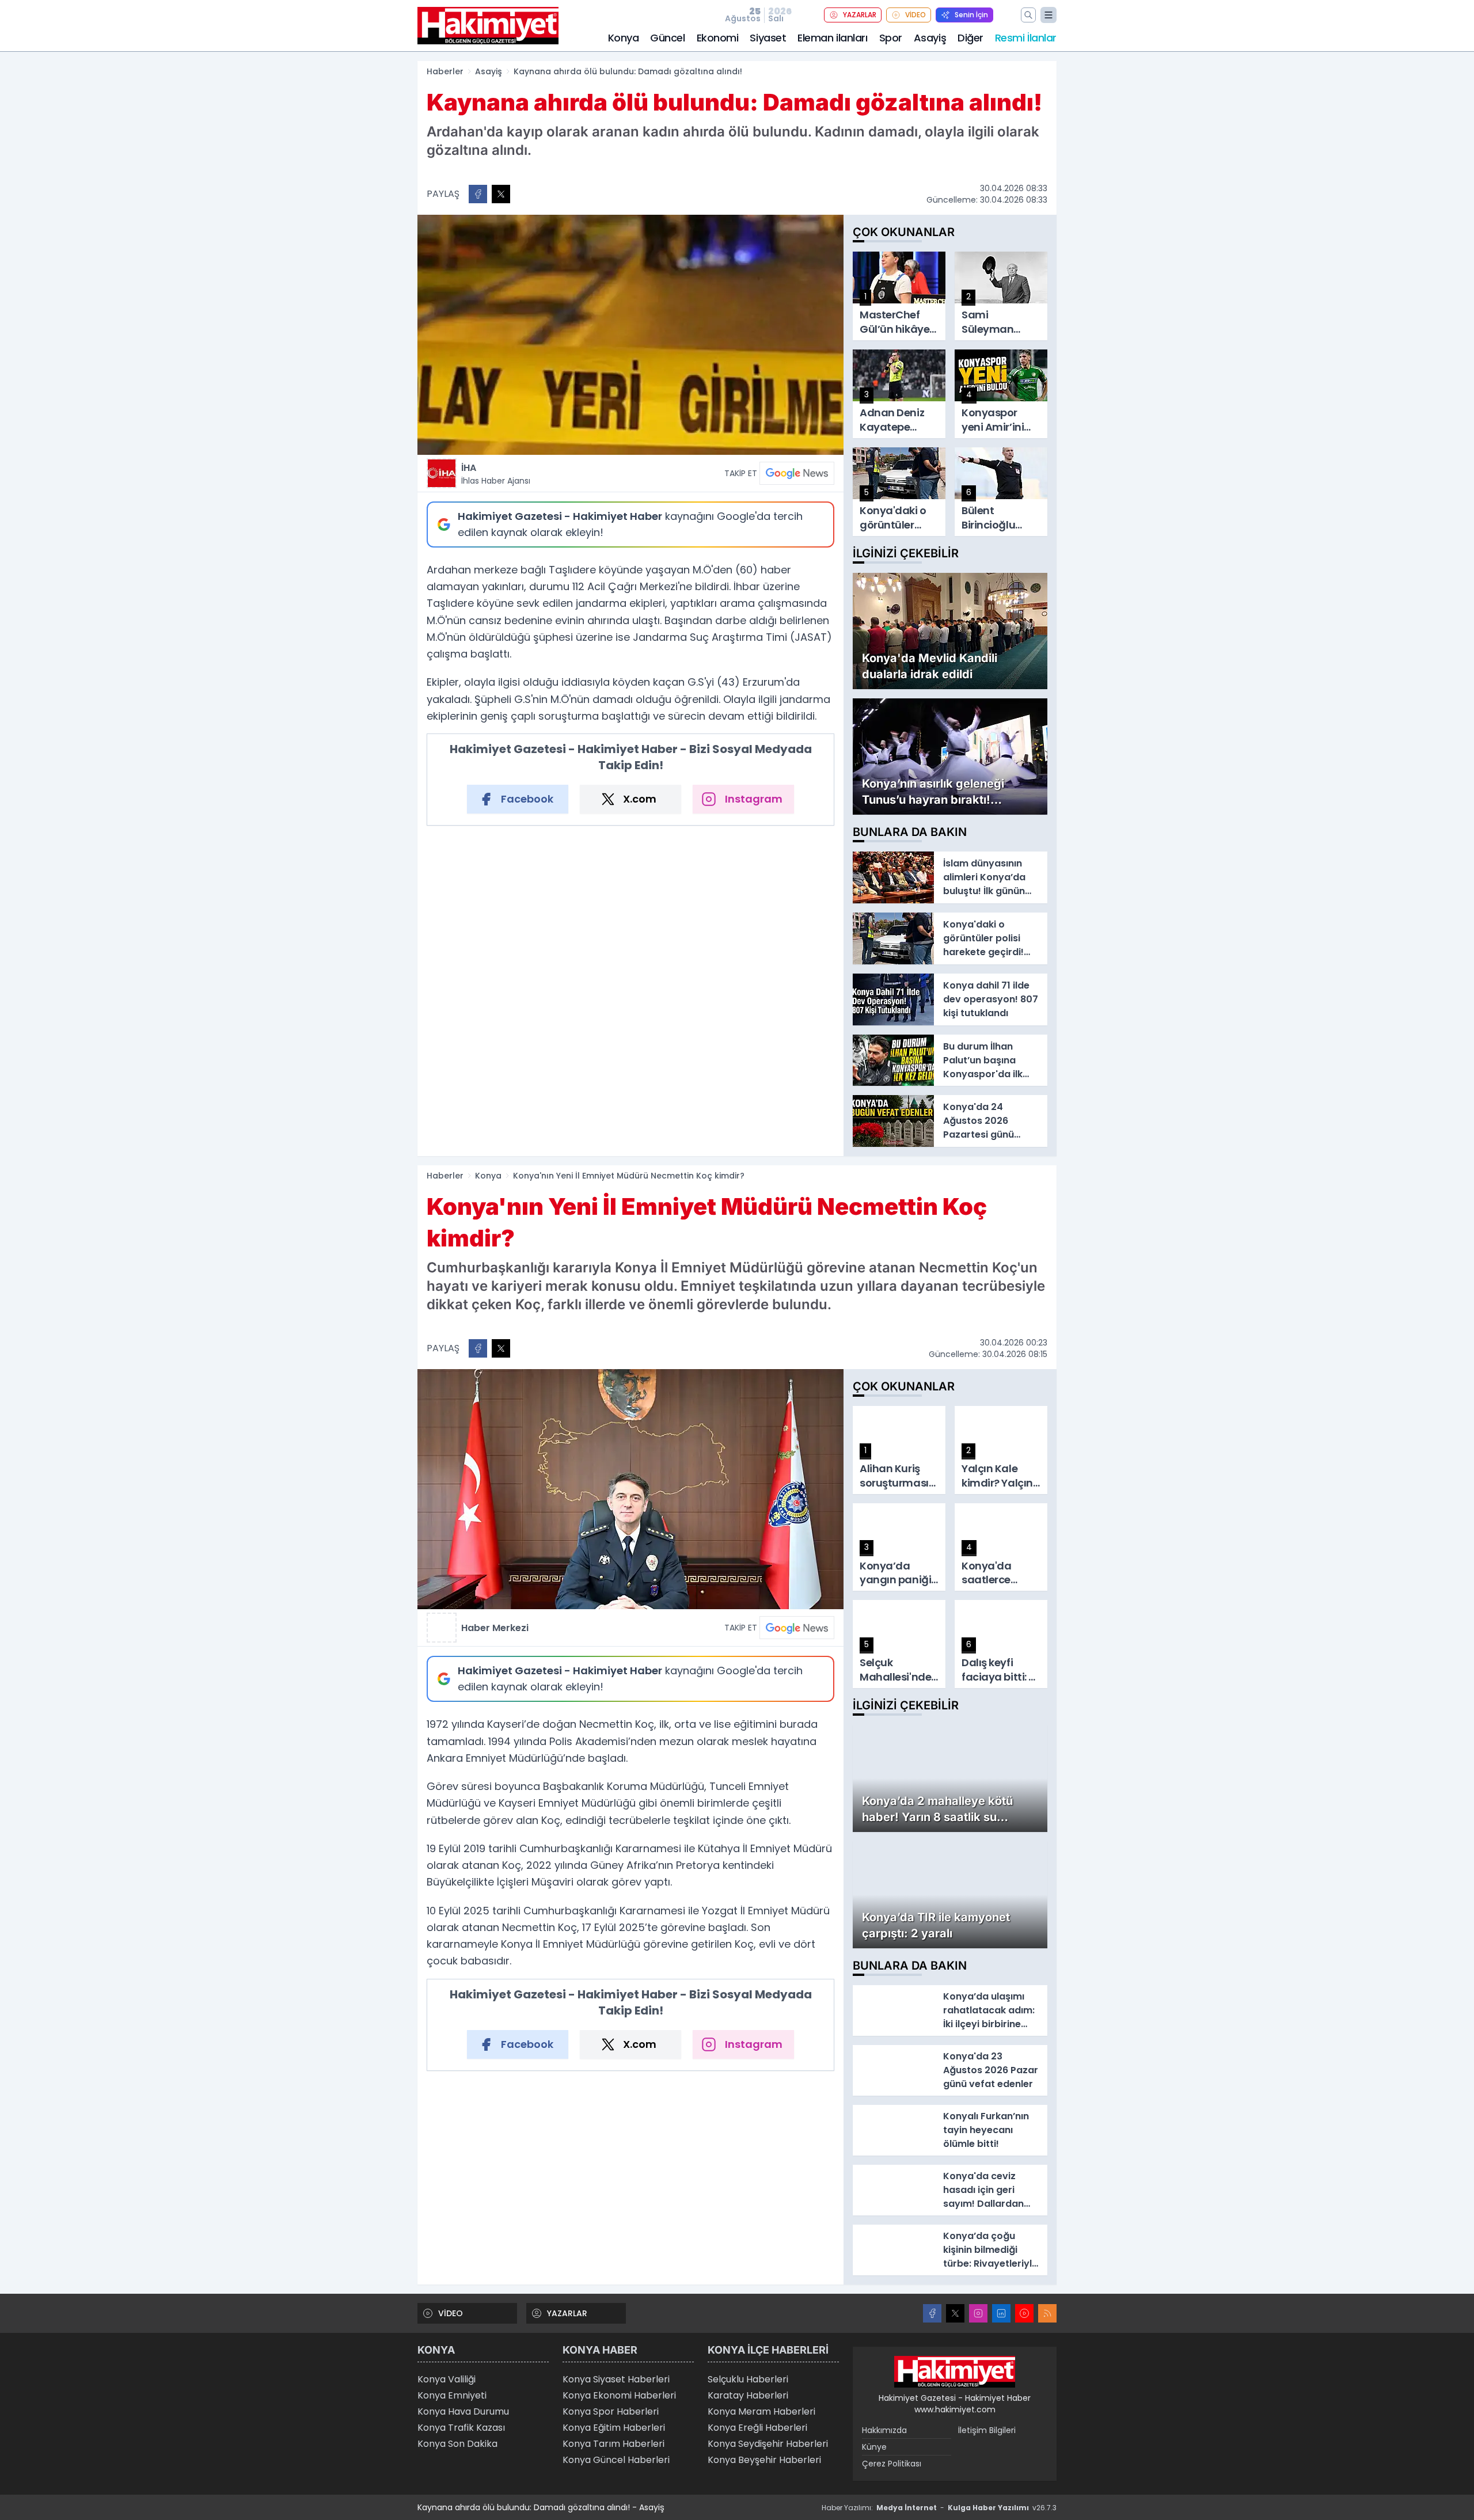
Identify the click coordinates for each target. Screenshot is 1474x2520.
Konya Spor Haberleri (611, 2411)
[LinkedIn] (1001, 2313)
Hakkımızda (884, 2430)
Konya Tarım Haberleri (613, 2444)
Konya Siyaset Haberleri (616, 2379)
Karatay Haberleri (748, 2395)
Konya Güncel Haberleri (616, 2460)
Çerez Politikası (892, 2464)
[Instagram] (978, 2313)
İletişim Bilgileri (987, 2430)
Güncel (667, 38)
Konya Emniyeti (452, 2395)
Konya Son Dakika (457, 2444)
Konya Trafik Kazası (461, 2428)
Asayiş (930, 38)
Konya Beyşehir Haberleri (764, 2460)
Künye (874, 2447)
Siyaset (768, 38)
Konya (624, 38)
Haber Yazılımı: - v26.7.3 (939, 2508)
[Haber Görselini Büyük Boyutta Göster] (630, 335)
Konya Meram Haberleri (761, 2411)
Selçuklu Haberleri (748, 2379)
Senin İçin (971, 15)
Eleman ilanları (832, 38)
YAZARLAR (860, 15)
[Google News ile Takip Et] (797, 473)
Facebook (527, 799)
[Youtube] (1024, 2313)
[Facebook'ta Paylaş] (478, 194)
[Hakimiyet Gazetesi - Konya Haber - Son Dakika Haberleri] (955, 2372)
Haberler (445, 71)
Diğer (970, 38)
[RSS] (1047, 2313)
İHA (496, 474)
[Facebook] (932, 2313)
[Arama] (1028, 15)
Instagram (754, 799)
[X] (955, 2313)
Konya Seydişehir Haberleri (768, 2444)
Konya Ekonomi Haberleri (619, 2395)
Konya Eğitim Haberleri (614, 2428)
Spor (891, 38)
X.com (640, 799)
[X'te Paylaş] (501, 194)
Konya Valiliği (447, 2379)
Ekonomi (718, 38)
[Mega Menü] (1048, 15)
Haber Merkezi (495, 1628)
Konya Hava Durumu (463, 2411)
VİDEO (915, 15)
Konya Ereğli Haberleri (757, 2428)
